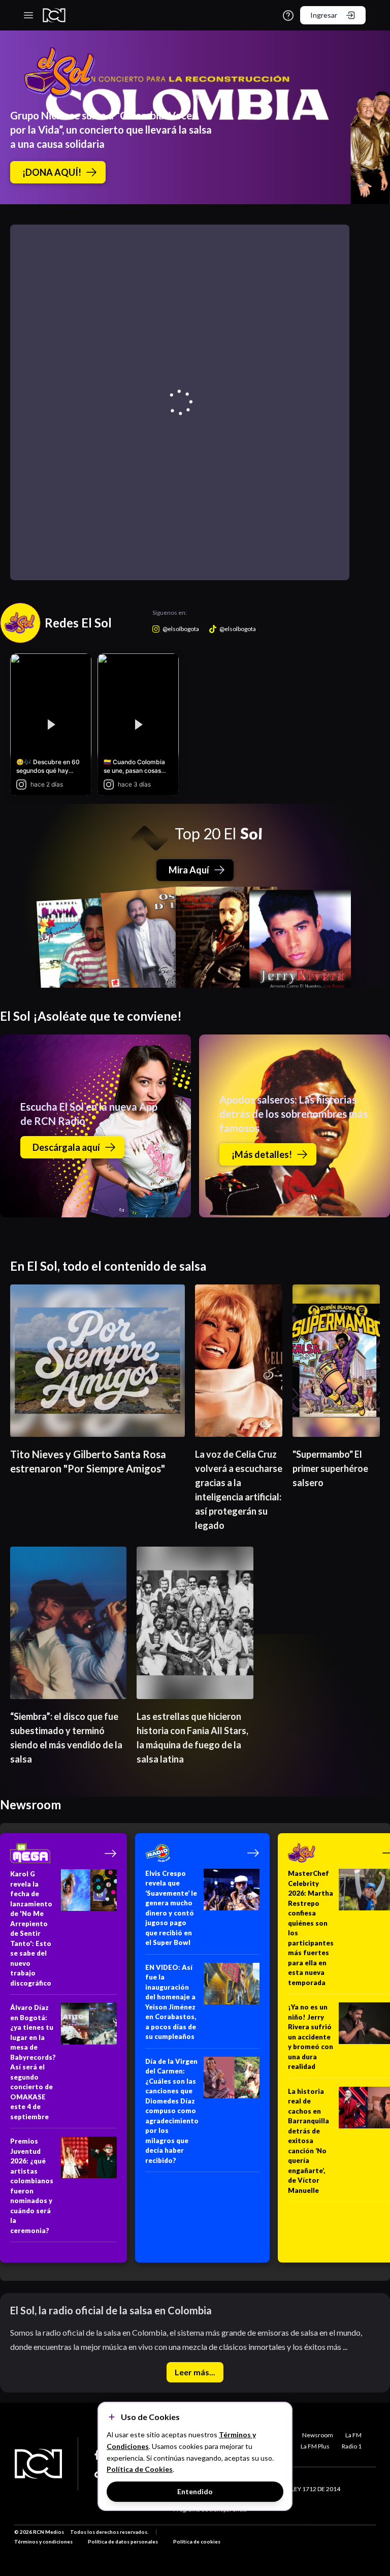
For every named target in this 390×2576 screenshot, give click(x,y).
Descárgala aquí (66, 1147)
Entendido (195, 2491)
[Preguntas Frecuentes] (288, 15)
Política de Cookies (140, 2469)
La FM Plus (315, 2446)
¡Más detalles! (262, 1154)
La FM (353, 2435)
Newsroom (318, 2435)
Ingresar (324, 15)
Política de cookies (197, 2541)
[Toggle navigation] (28, 15)
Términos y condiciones (43, 2541)
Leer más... (195, 2372)
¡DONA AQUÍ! (52, 172)
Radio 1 (352, 2446)
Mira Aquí (189, 870)
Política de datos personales (123, 2541)
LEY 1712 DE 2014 (316, 2489)
